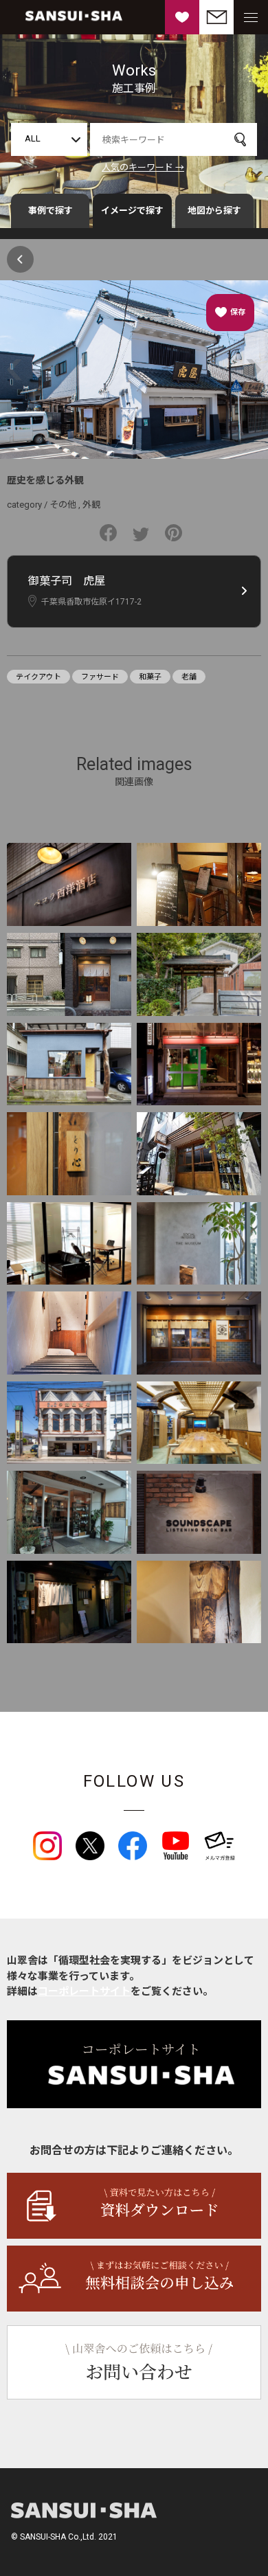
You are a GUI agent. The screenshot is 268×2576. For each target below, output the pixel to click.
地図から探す (214, 211)
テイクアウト (38, 677)
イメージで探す (132, 211)
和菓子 (150, 677)
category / (28, 505)
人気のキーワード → (143, 167)
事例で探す (51, 211)
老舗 (189, 677)
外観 (91, 505)
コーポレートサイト (84, 1991)
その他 (63, 505)
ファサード (100, 677)
